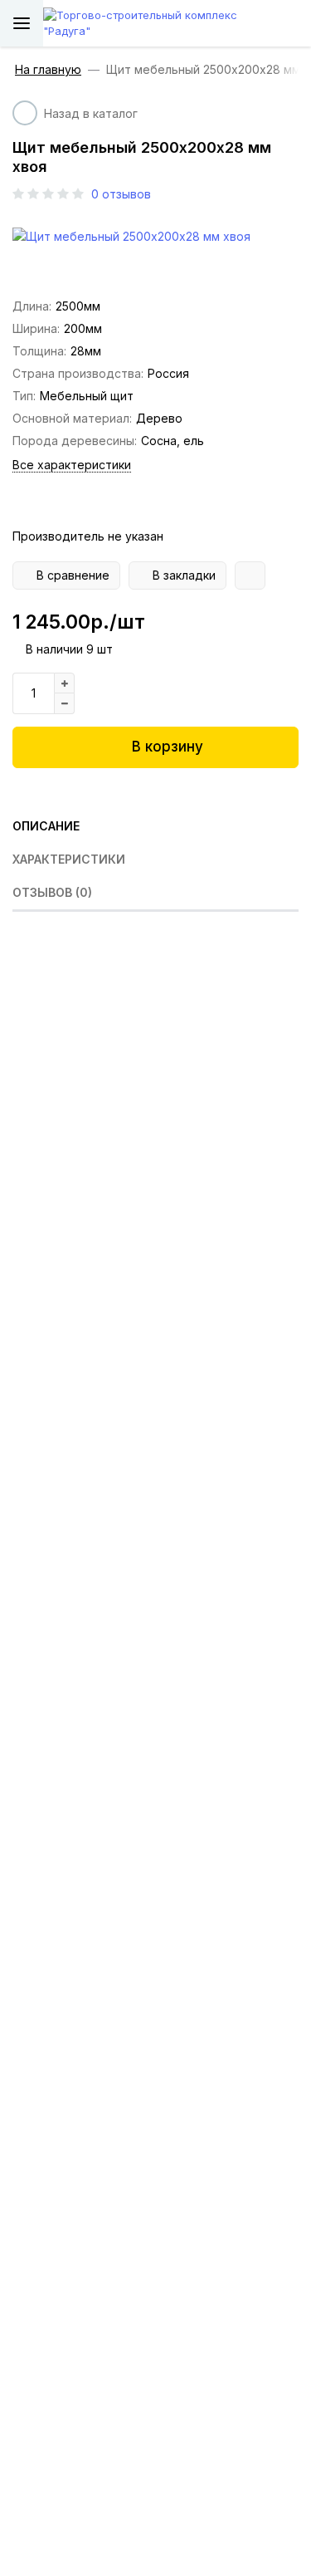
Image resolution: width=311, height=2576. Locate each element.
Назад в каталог (91, 113)
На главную (48, 70)
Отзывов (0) (52, 892)
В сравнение (73, 575)
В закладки (184, 575)
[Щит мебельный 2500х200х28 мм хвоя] (155, 236)
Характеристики (69, 859)
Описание (46, 826)
